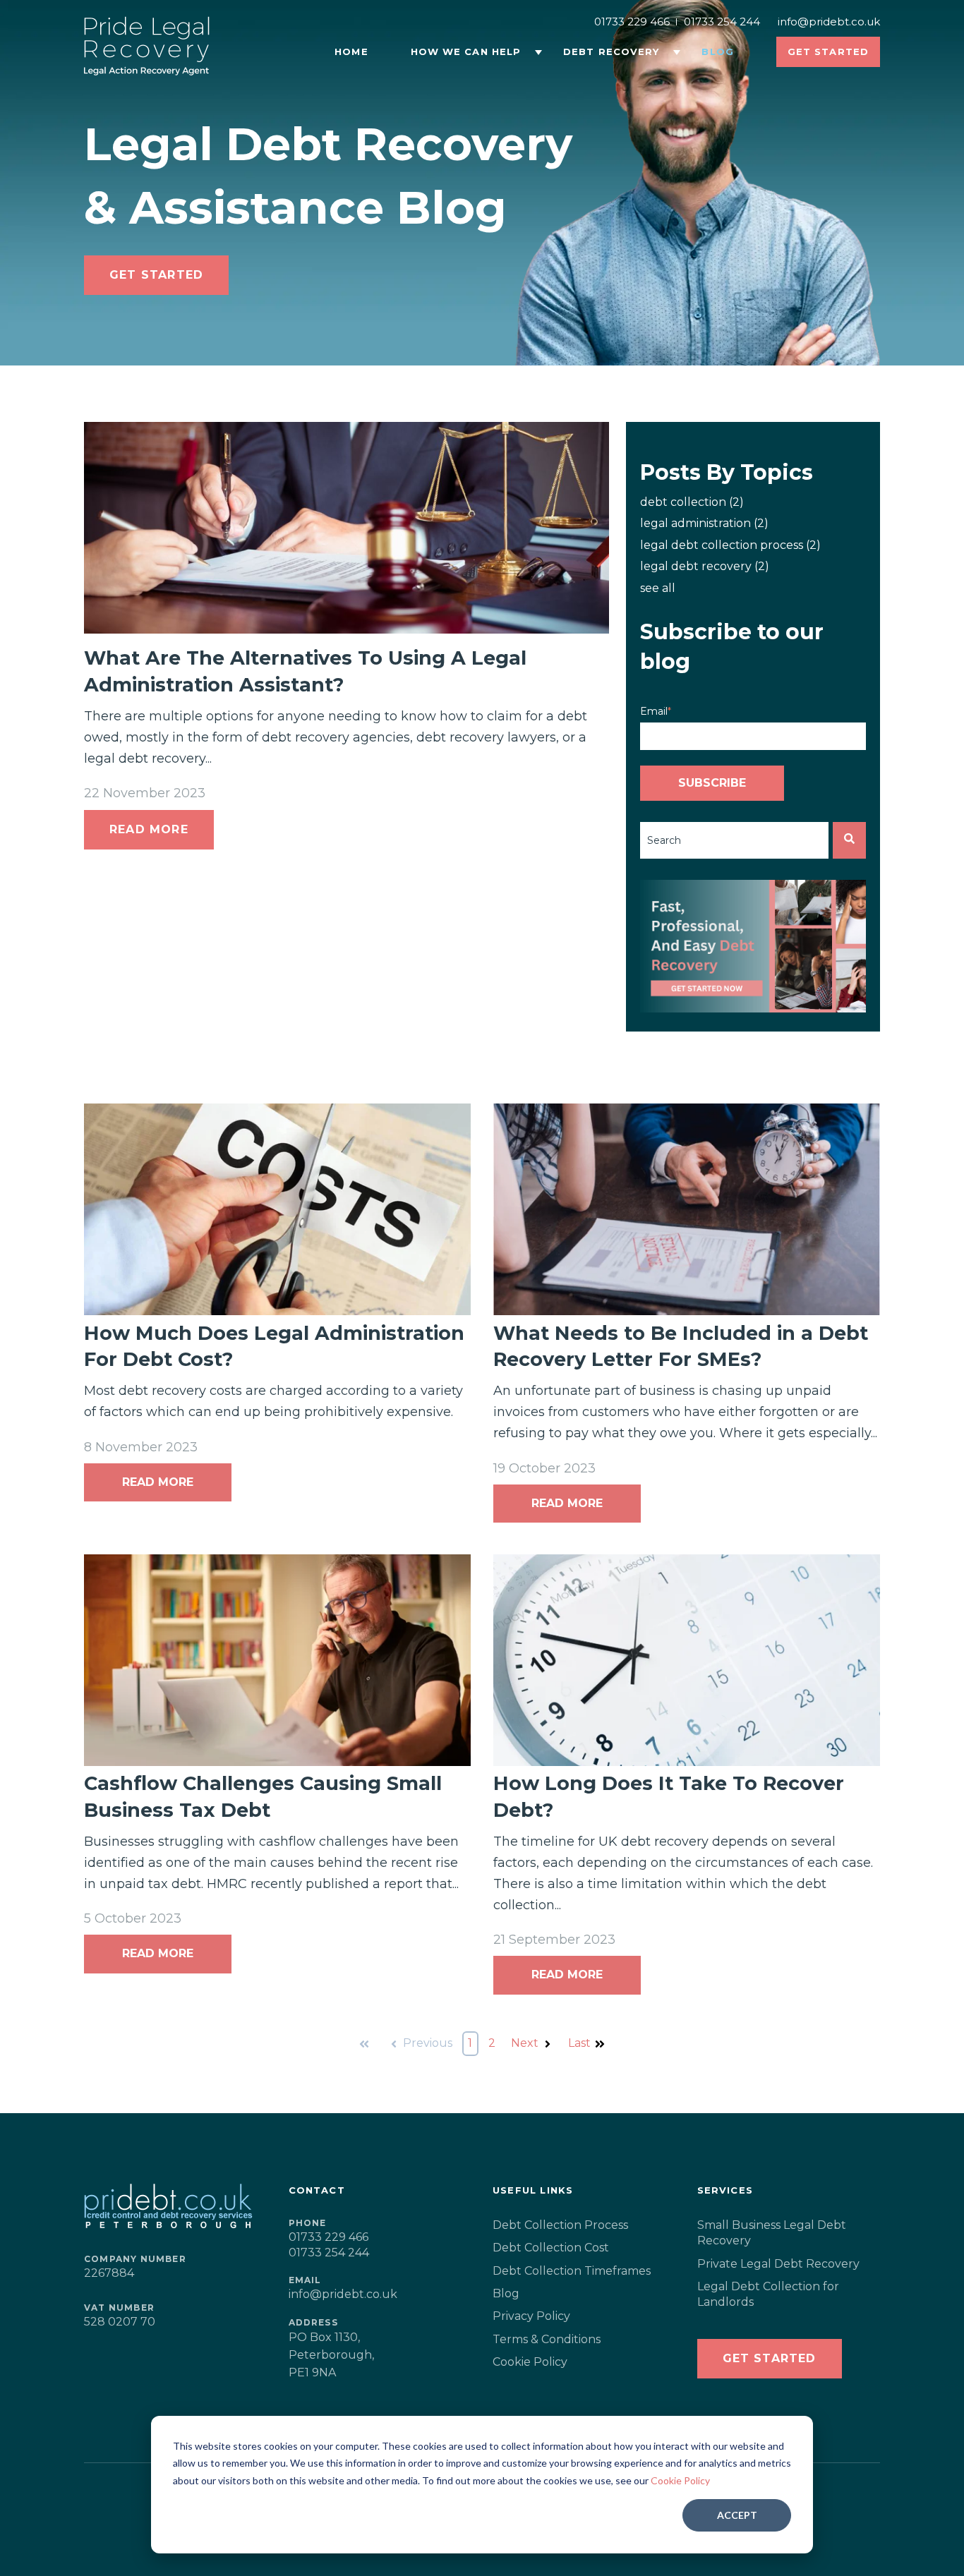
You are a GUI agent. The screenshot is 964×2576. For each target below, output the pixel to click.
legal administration (704, 523)
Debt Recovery (611, 52)
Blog (717, 52)
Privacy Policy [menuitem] (531, 2316)
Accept (737, 2515)
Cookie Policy (680, 2480)
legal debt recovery (705, 566)
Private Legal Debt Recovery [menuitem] (778, 2264)
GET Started (770, 2358)
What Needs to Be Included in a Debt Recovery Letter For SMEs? (681, 1347)
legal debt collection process (730, 545)
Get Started (156, 275)
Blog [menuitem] (506, 2293)
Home (351, 52)
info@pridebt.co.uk (829, 22)
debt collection (692, 502)
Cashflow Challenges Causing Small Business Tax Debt (263, 1797)
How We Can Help (466, 52)
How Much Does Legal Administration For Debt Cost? (274, 1347)
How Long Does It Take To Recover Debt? (669, 1797)
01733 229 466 (632, 22)
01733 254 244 (722, 22)
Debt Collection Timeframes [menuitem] (572, 2271)
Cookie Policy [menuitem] (530, 2362)
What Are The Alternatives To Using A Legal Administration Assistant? (305, 671)
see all (658, 588)
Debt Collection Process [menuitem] (560, 2225)
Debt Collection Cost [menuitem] (551, 2248)
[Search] (849, 840)
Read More (149, 829)
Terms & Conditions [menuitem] (547, 2339)
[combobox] (734, 840)
